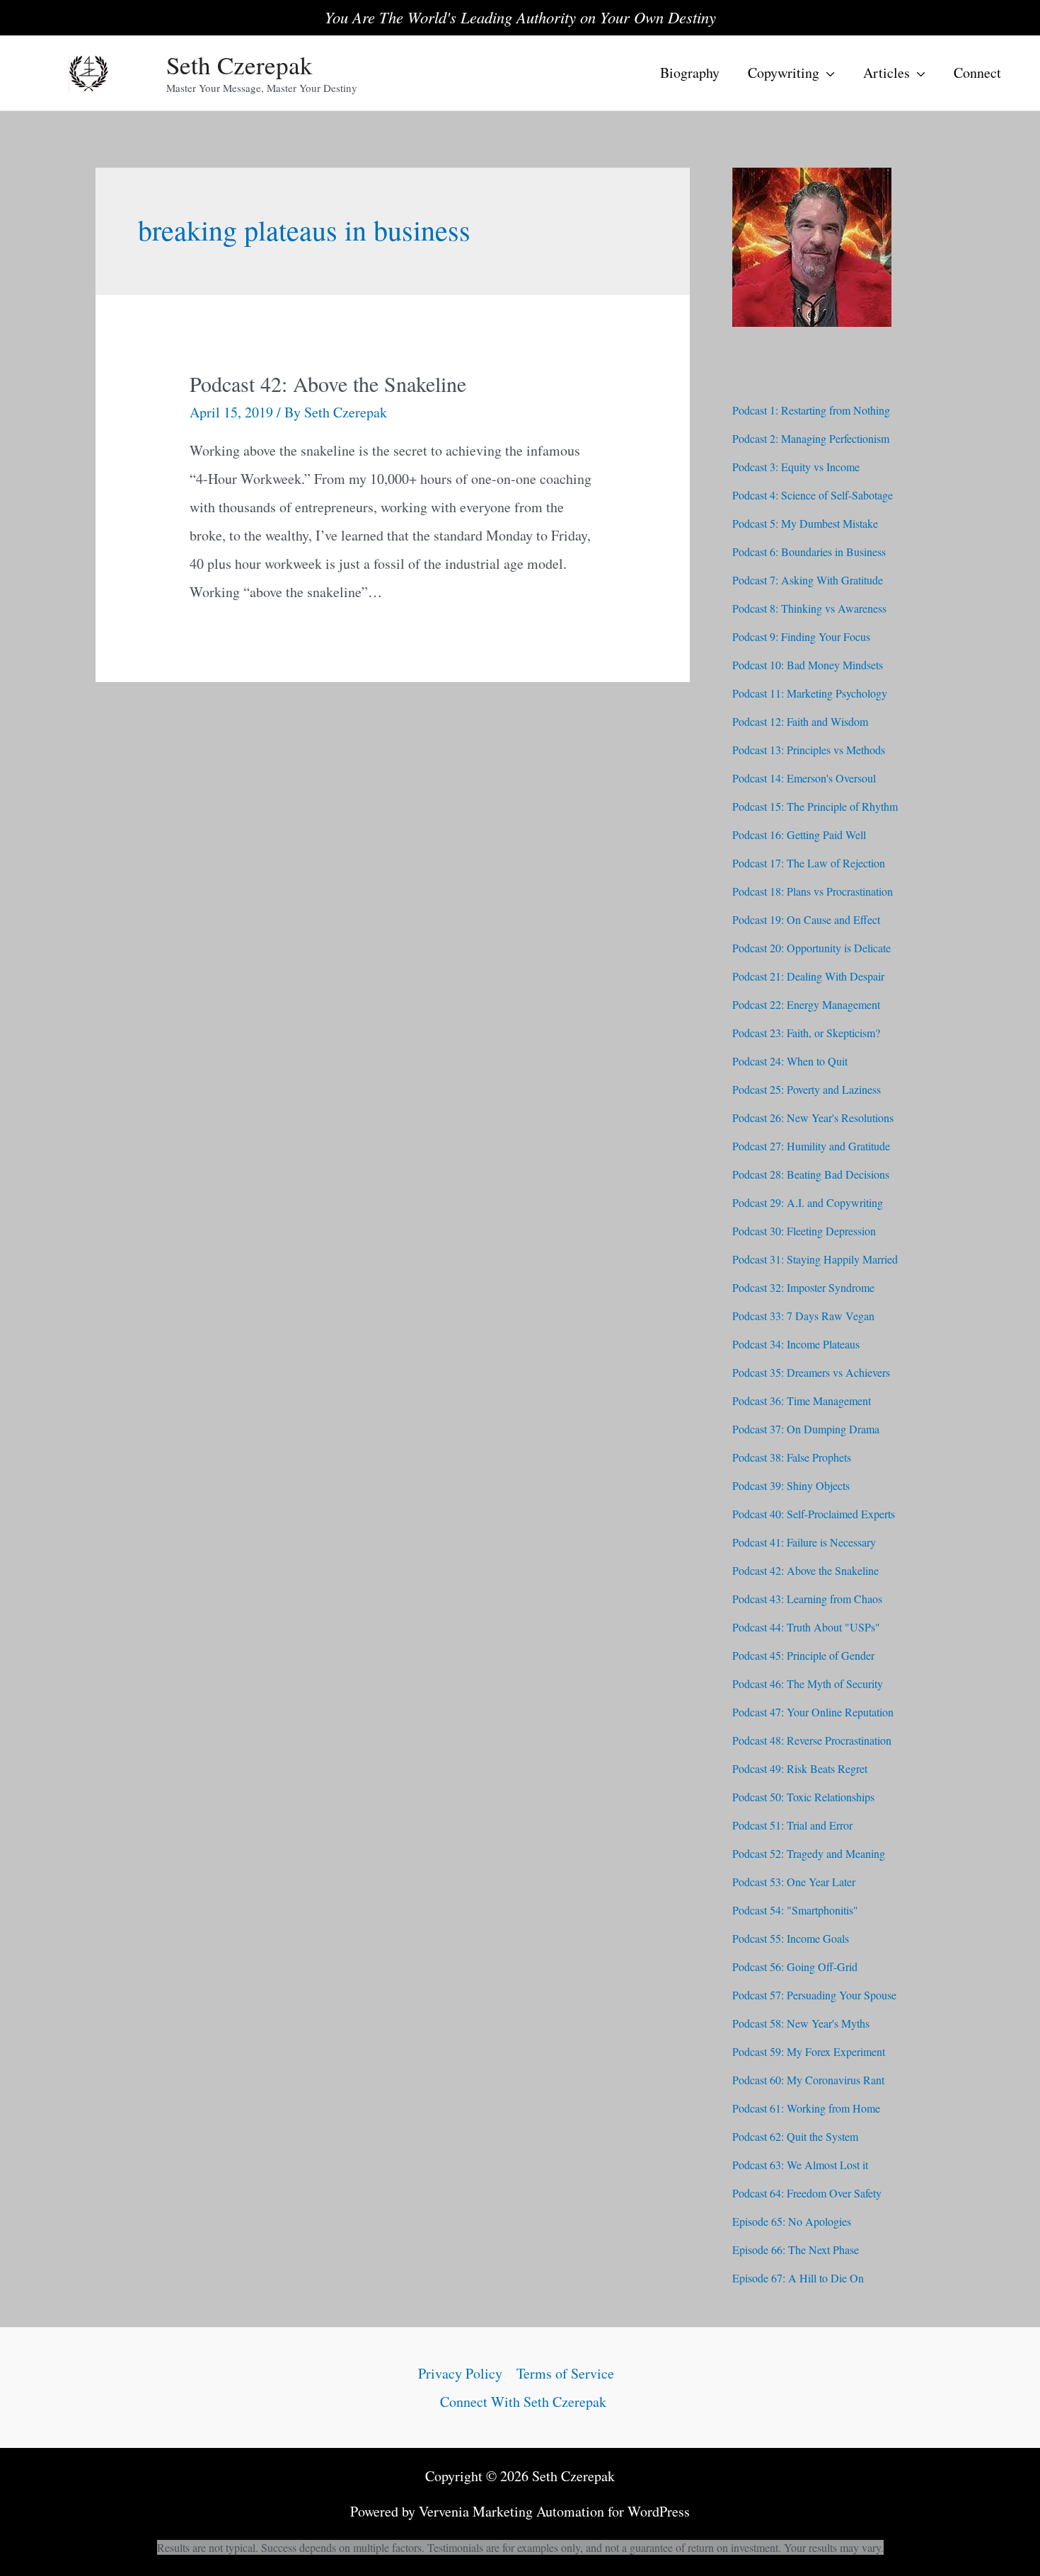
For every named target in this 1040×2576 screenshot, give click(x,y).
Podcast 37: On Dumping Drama (806, 1429)
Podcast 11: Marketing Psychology (810, 693)
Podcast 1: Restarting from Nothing (811, 410)
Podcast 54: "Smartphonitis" (795, 1910)
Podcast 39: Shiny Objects (791, 1485)
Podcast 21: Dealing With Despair (808, 976)
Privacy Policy (460, 2373)
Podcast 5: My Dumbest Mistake (805, 523)
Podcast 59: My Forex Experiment (809, 2051)
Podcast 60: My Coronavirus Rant (808, 2080)
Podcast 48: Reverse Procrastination (812, 1740)
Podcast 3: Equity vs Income (796, 467)
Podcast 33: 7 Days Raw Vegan (803, 1316)
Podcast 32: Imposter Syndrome (803, 1287)
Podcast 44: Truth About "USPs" (806, 1627)
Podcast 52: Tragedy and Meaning (809, 1853)
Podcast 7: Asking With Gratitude (808, 580)
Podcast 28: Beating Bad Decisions (811, 1174)
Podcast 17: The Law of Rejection (809, 863)
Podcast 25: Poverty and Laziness (807, 1089)
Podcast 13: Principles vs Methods (809, 750)
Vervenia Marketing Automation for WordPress (554, 2511)
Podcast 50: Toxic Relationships (803, 1797)
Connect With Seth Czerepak (523, 2402)
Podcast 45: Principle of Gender (803, 1655)
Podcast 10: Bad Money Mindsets (808, 665)
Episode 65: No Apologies (792, 2221)
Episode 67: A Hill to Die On (798, 2278)
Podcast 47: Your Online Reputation (813, 1712)
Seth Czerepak (239, 65)
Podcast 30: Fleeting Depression (804, 1231)
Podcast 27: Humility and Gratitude (811, 1146)
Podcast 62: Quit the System (795, 2136)
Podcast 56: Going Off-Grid (795, 1966)
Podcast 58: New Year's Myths (801, 2023)
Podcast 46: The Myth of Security (808, 1683)
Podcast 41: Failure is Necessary (804, 1542)
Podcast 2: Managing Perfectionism (811, 438)
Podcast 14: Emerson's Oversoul (804, 778)
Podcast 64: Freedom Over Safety (807, 2193)
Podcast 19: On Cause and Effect (806, 919)
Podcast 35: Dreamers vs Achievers (811, 1372)
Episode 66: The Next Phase (796, 2249)
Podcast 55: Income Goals (791, 1938)
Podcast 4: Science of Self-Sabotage (813, 495)
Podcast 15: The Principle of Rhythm (815, 806)
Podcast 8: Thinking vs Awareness (809, 608)
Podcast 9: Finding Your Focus (801, 636)
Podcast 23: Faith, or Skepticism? (806, 1033)
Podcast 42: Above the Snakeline (328, 383)
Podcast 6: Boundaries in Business (809, 551)
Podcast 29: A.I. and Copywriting (808, 1202)
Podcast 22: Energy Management (806, 1004)
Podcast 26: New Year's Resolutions (813, 1117)
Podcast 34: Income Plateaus (796, 1344)
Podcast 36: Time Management (802, 1400)
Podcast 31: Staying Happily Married (815, 1259)
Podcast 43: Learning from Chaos (807, 1599)
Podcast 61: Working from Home (806, 2108)
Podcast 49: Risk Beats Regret (800, 1768)
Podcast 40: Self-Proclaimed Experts (814, 1514)
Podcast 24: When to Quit (790, 1061)
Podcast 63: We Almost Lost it (800, 2165)
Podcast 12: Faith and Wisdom (800, 721)
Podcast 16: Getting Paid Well (799, 834)
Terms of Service (565, 2373)
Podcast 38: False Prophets (792, 1457)
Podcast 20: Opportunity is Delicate (811, 948)
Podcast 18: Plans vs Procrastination (813, 891)
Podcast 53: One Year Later (794, 1882)
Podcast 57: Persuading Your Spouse (814, 1995)
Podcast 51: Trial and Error (792, 1825)
